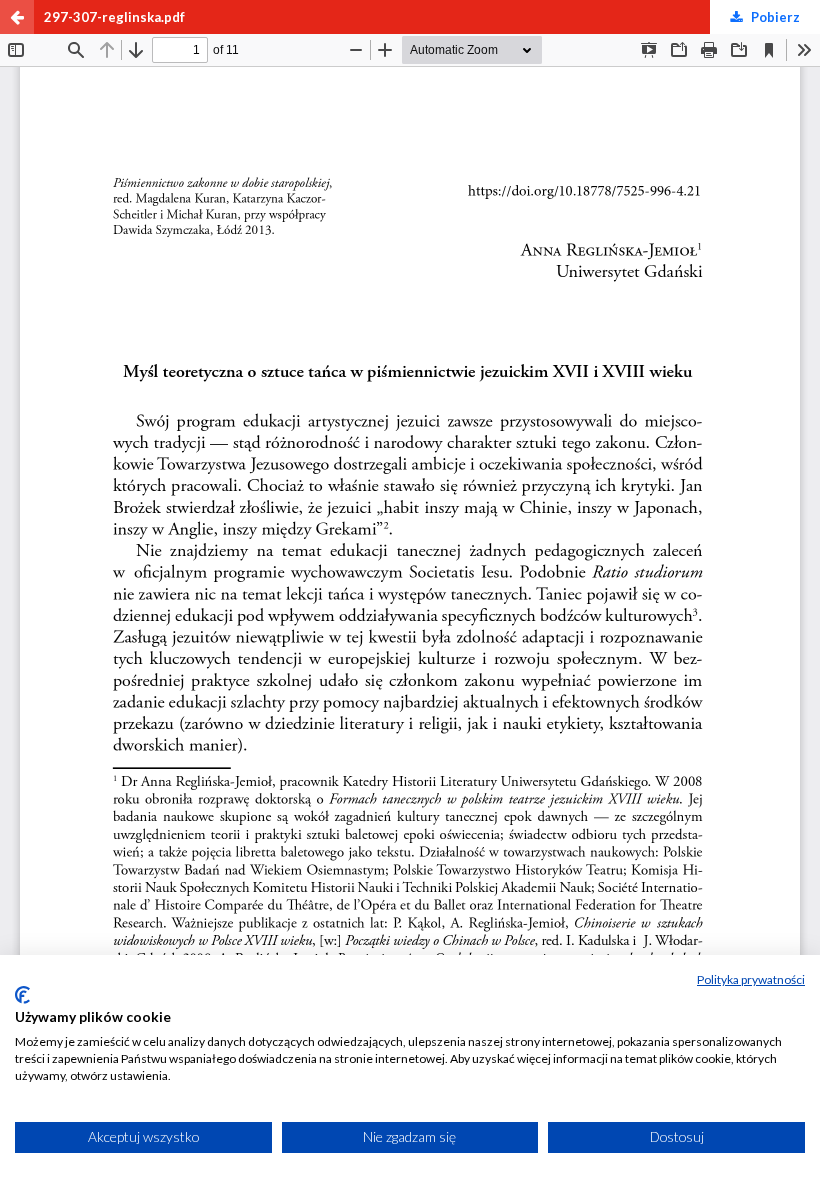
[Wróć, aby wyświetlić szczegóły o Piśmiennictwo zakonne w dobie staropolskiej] (17, 17)
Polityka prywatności (751, 979)
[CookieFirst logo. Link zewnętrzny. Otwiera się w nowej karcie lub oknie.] (22, 995)
